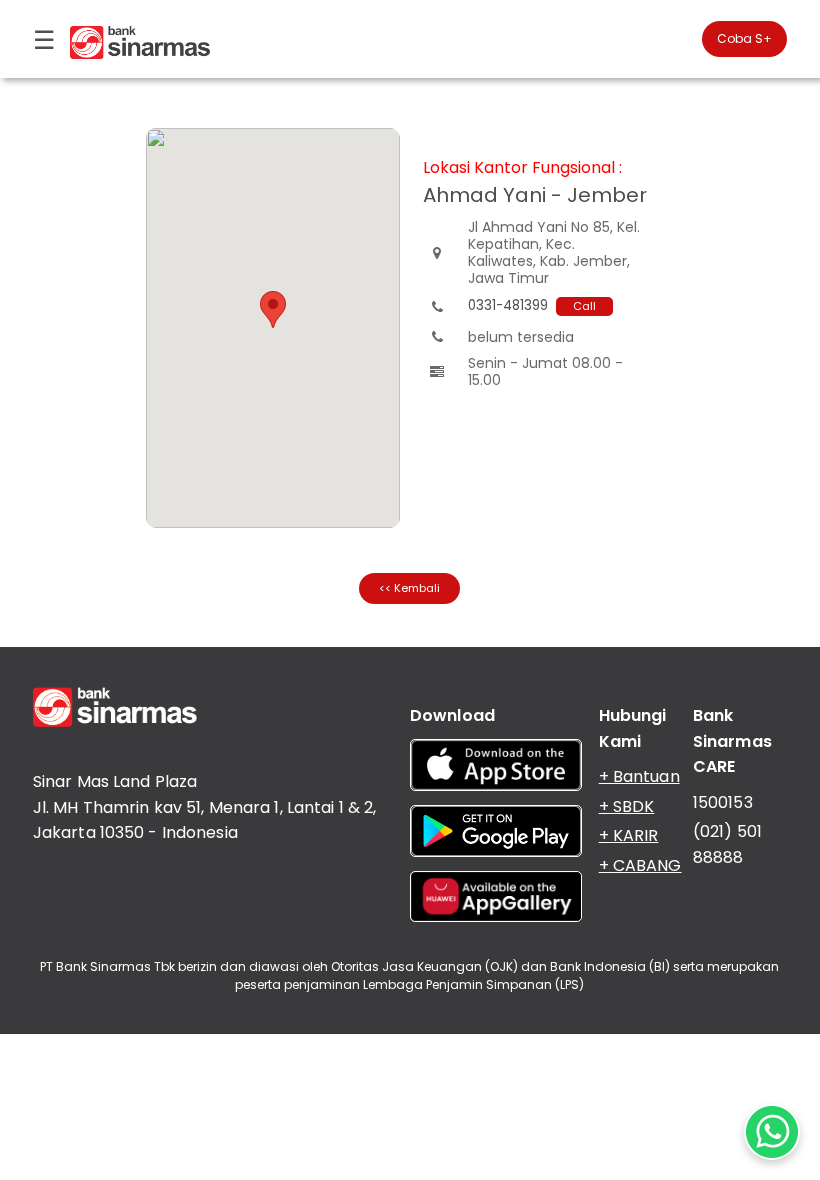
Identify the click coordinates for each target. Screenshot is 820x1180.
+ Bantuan (639, 776)
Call (584, 306)
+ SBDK (627, 806)
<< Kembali (409, 588)
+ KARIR (629, 835)
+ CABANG (640, 865)
